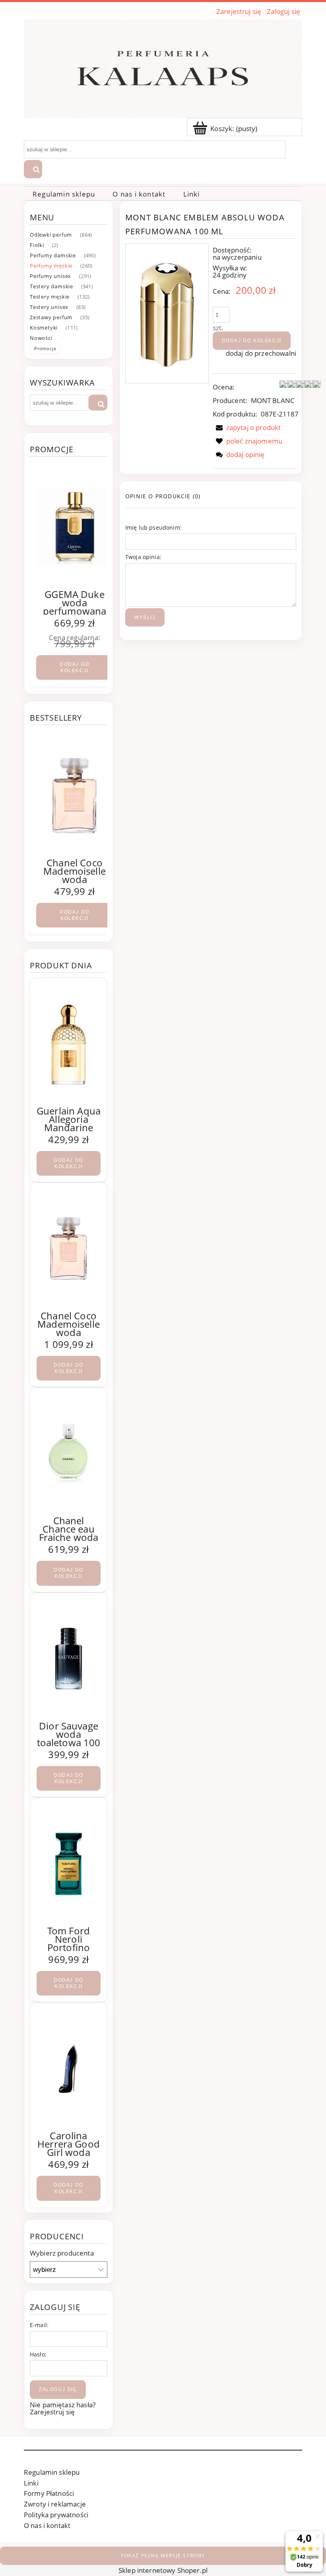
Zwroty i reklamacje (55, 2504)
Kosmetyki (44, 328)
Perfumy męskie (51, 266)
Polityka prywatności (56, 2515)
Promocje (45, 348)
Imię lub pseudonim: (153, 527)
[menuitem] (64, 194)
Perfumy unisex (50, 276)
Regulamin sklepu (52, 2472)
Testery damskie (51, 286)
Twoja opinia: (143, 557)
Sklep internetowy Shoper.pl (163, 2570)
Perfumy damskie (53, 255)
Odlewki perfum (51, 235)
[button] (247, 427)
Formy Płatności (49, 2493)
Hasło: (38, 2354)
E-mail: (39, 2325)
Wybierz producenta (62, 2253)
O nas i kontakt (47, 2525)
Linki (31, 2483)
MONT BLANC (273, 400)
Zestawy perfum (51, 317)
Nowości (41, 338)
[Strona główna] (163, 67)
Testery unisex (49, 307)
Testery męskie (50, 297)
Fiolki (37, 245)
